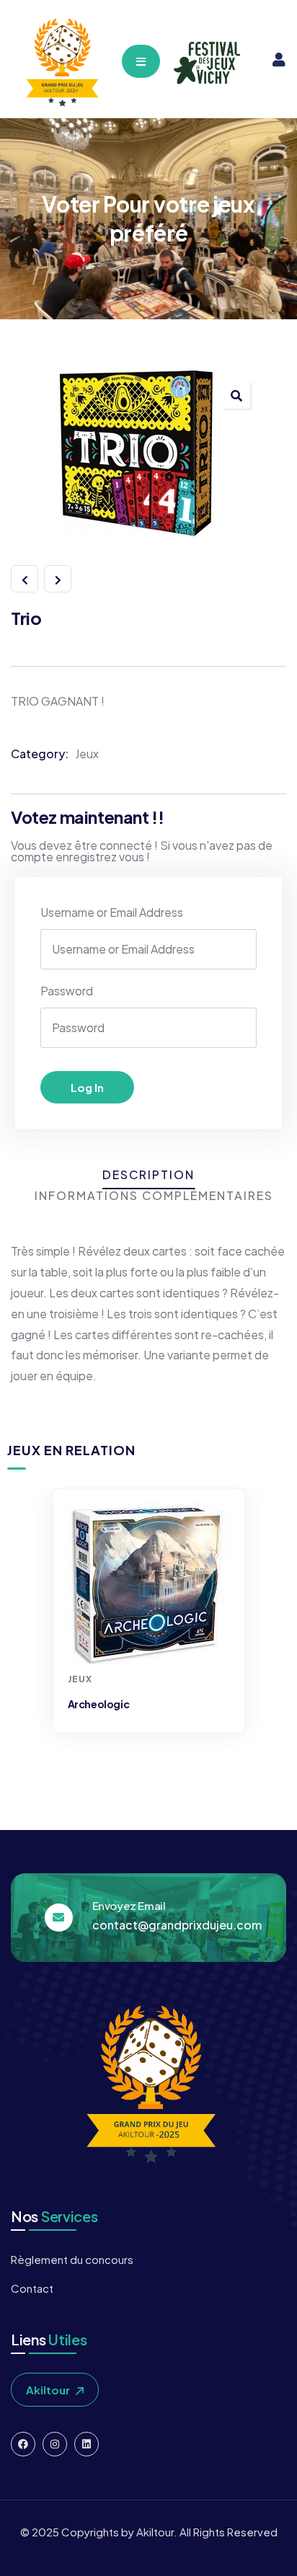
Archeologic (99, 1704)
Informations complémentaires (154, 1195)
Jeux (87, 754)
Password (67, 991)
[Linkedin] (87, 2444)
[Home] (61, 63)
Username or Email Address (112, 912)
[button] (236, 395)
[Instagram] (55, 2444)
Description (148, 1174)
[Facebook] (23, 2444)
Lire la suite (151, 1638)
